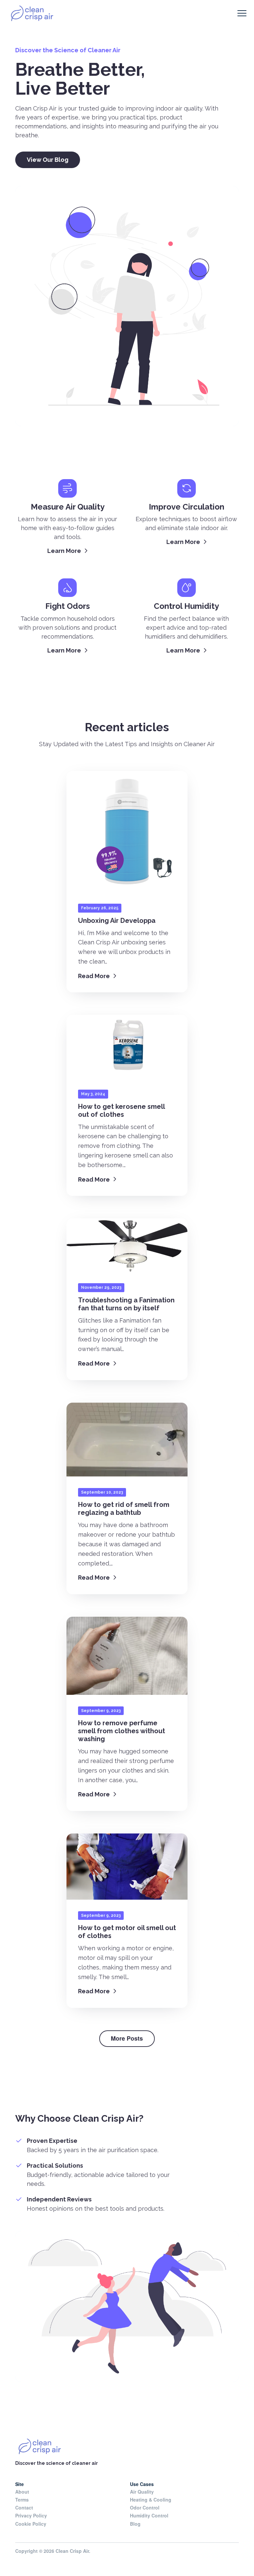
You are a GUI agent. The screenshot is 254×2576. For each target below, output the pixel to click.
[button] (242, 13)
